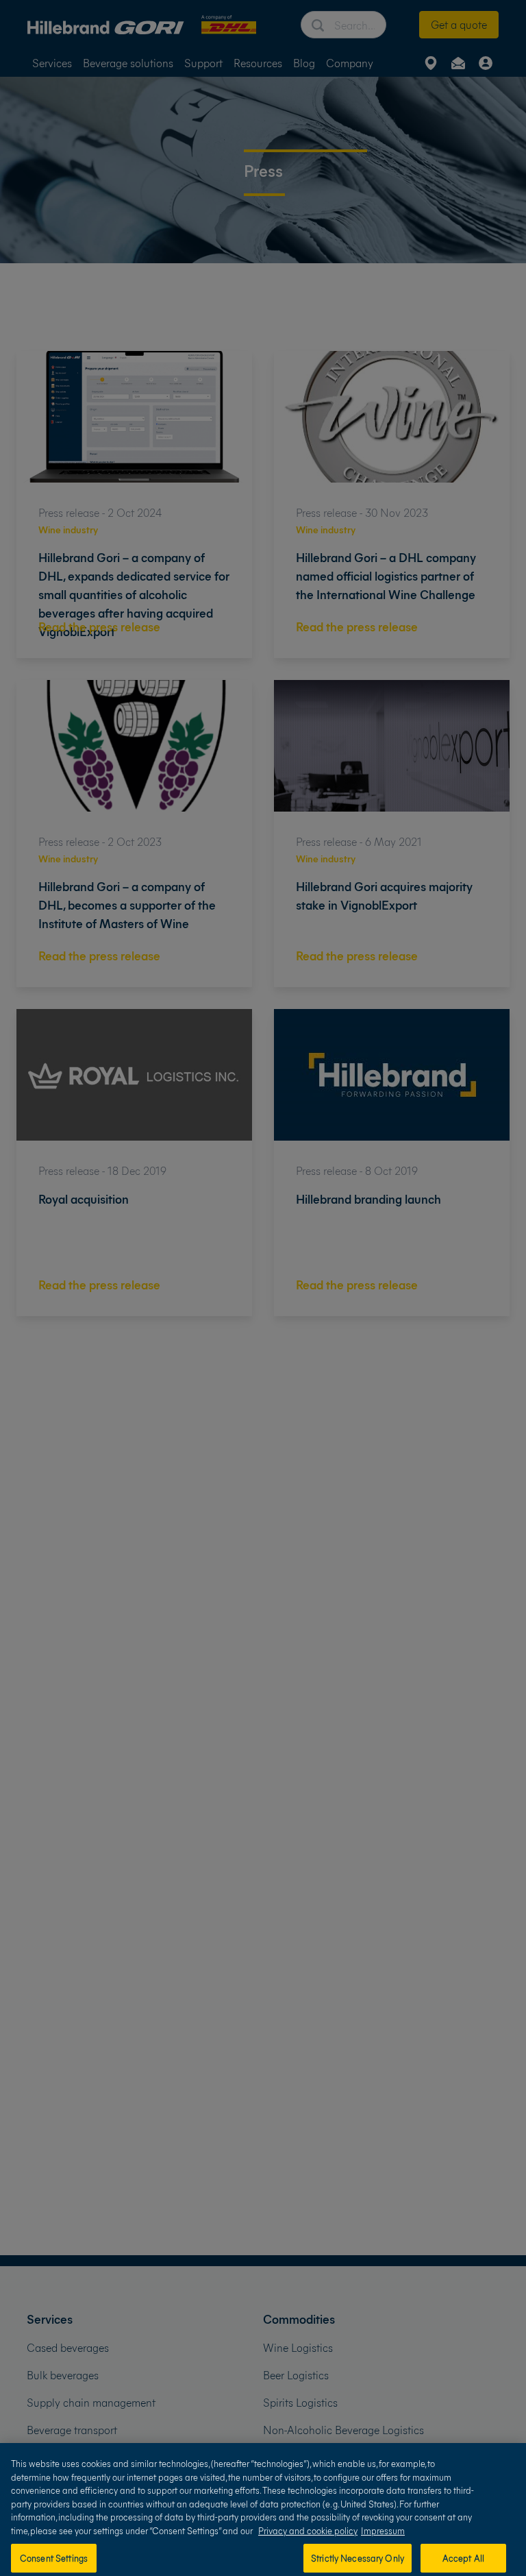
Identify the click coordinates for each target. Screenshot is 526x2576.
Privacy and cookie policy (308, 2530)
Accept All (463, 2558)
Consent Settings (54, 2558)
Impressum (383, 2530)
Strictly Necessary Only (358, 2558)
